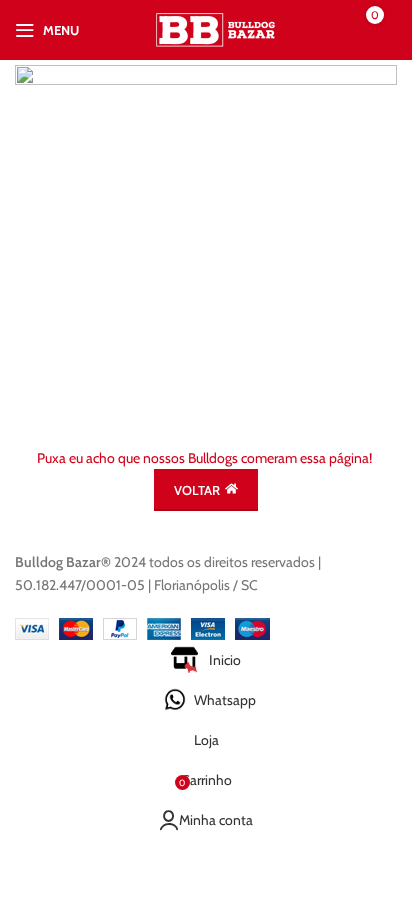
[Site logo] (216, 28)
